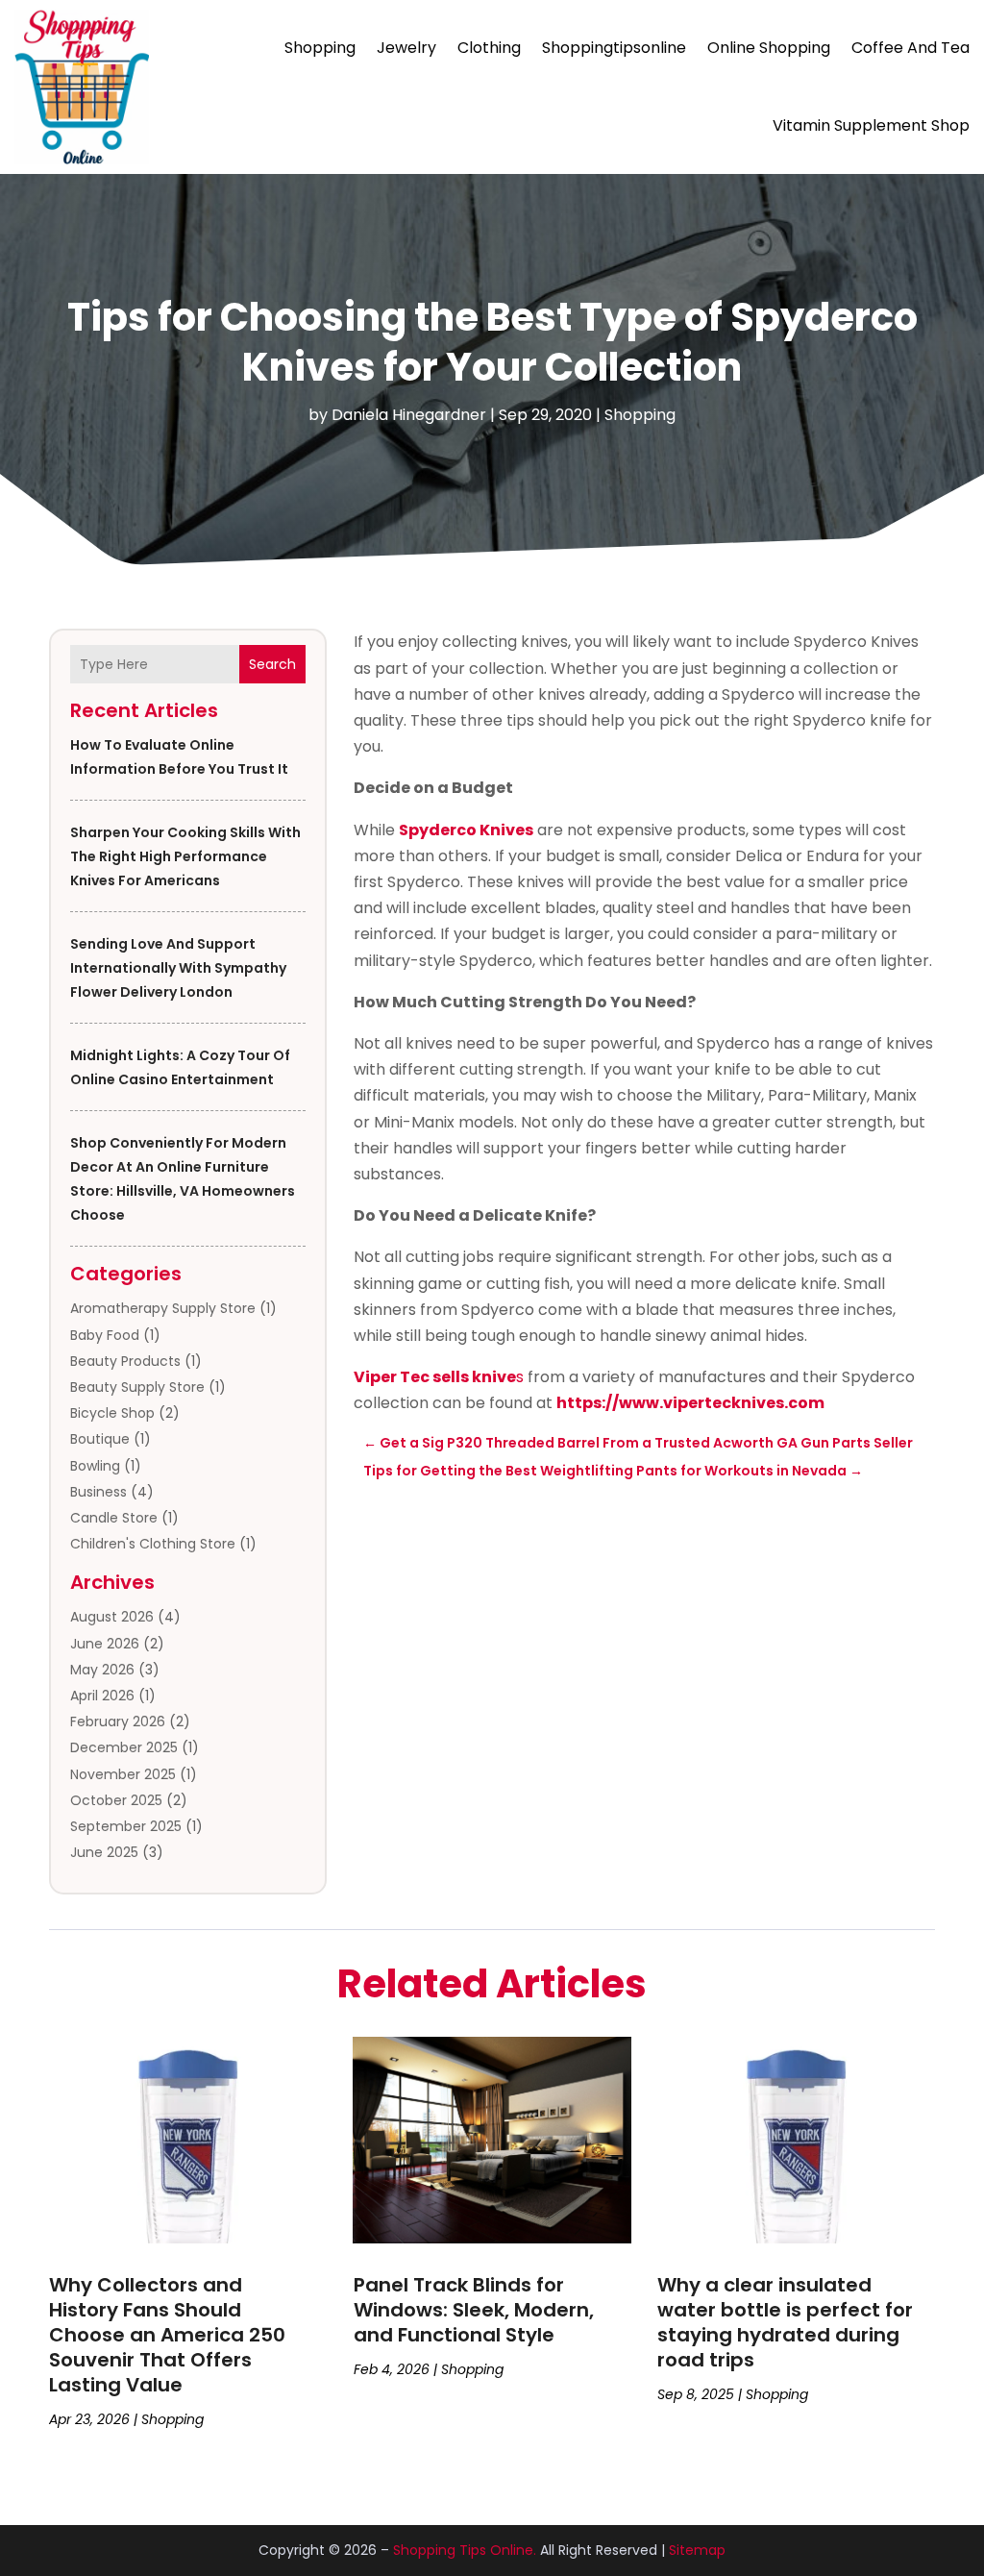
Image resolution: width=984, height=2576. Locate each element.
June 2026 (105, 1644)
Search (272, 664)
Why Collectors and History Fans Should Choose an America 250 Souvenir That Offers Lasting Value (167, 2335)
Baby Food (105, 1335)
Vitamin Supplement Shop (871, 125)
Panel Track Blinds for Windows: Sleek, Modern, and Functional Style (474, 2310)
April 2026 (102, 1696)
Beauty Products (125, 1361)
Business (98, 1492)
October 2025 (116, 1800)
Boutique (100, 1439)
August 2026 (112, 1617)
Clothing (489, 48)
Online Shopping (769, 48)
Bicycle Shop (112, 1413)
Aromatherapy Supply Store (163, 1308)
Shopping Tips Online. (465, 2550)
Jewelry (406, 48)
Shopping (320, 48)
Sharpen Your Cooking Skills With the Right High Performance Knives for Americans (185, 856)
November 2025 (123, 1774)
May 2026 (102, 1670)
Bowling (95, 1466)
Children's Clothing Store (153, 1544)
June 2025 (104, 1852)
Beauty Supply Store (137, 1387)
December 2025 (124, 1747)
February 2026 (118, 1721)
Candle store (114, 1518)
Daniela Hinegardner (409, 415)
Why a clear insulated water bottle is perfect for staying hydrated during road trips (785, 2322)
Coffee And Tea (910, 48)
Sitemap (697, 2550)
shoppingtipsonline (614, 48)
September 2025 (126, 1826)
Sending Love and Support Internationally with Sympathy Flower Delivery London (178, 968)
